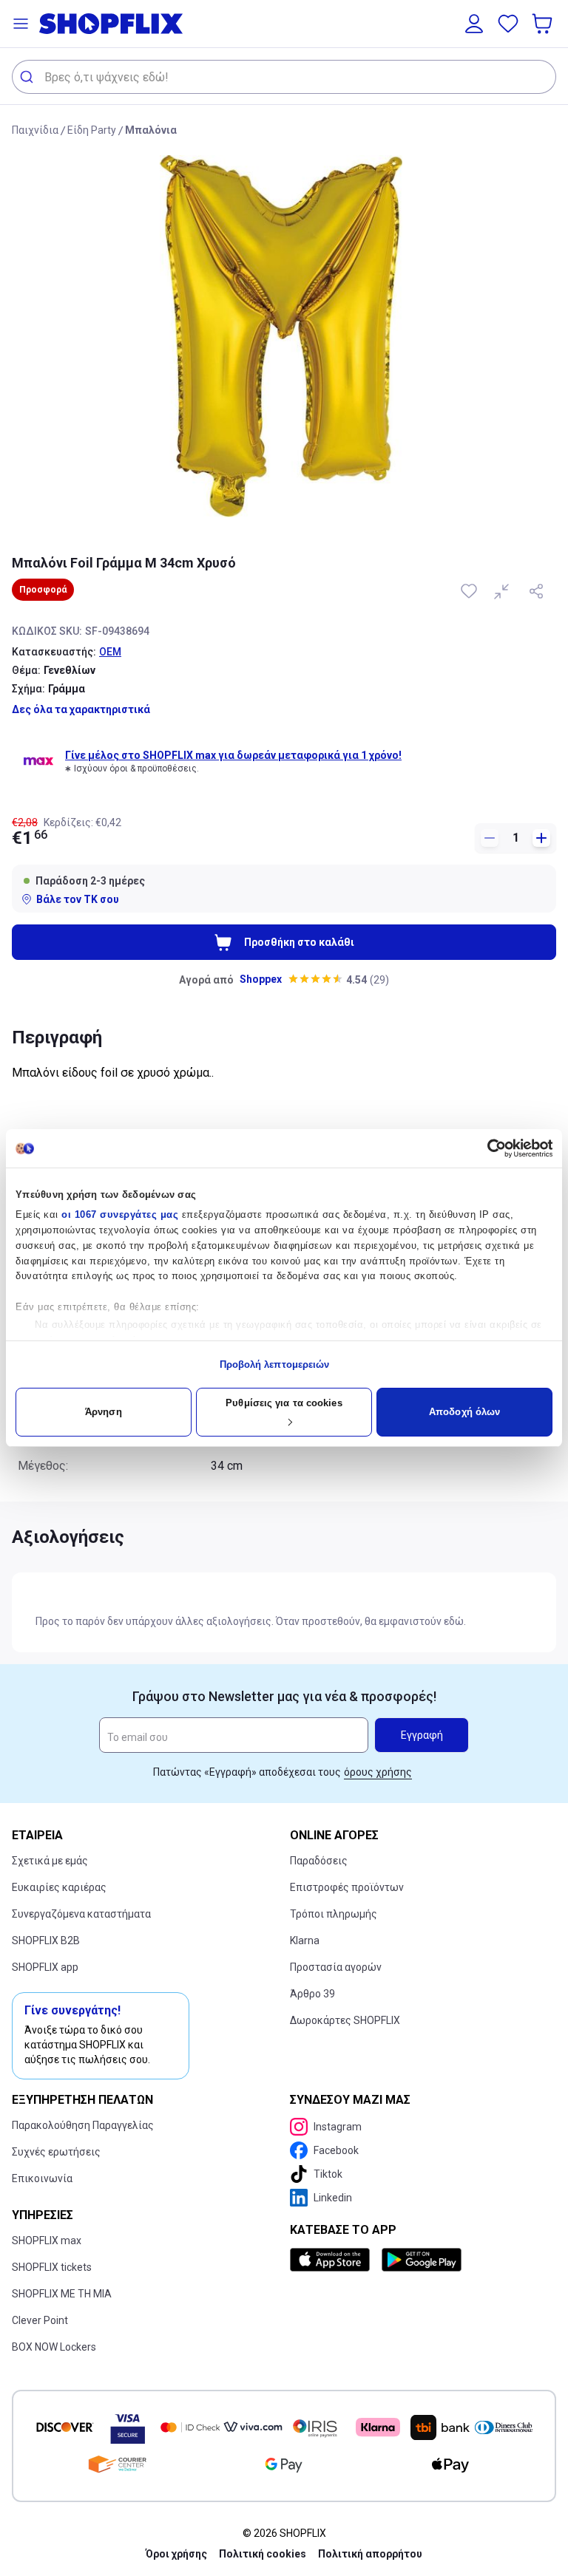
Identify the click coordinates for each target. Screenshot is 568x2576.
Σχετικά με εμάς (50, 1861)
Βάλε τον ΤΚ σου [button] (78, 899)
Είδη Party (92, 130)
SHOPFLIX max (47, 2241)
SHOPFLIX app (45, 1967)
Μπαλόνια (151, 130)
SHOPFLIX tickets (52, 2267)
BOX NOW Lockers (54, 2347)
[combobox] (284, 77)
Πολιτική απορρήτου (370, 2554)
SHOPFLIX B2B (46, 1940)
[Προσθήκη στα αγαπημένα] (470, 591)
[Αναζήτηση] (28, 77)
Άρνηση (104, 1412)
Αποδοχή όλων (464, 1412)
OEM (110, 652)
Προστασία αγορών (336, 1967)
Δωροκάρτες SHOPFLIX (345, 2020)
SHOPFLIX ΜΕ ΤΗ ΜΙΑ (62, 2294)
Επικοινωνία (42, 2178)
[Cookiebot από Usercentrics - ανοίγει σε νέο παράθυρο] (488, 1148)
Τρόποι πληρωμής (334, 1914)
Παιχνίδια (35, 130)
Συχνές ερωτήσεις (56, 2152)
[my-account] (474, 24)
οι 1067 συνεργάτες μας (120, 1214)
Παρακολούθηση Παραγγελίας (83, 2125)
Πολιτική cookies (263, 2554)
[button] (21, 24)
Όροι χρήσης (176, 2554)
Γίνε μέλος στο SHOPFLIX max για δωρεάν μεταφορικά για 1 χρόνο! (233, 755)
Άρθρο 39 (312, 1994)
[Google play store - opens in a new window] (422, 2260)
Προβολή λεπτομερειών (275, 1364)
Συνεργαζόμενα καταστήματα (81, 1914)
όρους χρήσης (378, 1772)
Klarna (305, 1940)
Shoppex (261, 979)
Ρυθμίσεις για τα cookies (284, 1403)
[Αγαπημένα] (508, 24)
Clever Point (40, 2320)
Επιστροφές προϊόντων (347, 1887)
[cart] (544, 24)
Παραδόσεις (319, 1861)
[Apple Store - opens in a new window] (333, 2260)
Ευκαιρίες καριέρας (59, 1887)
